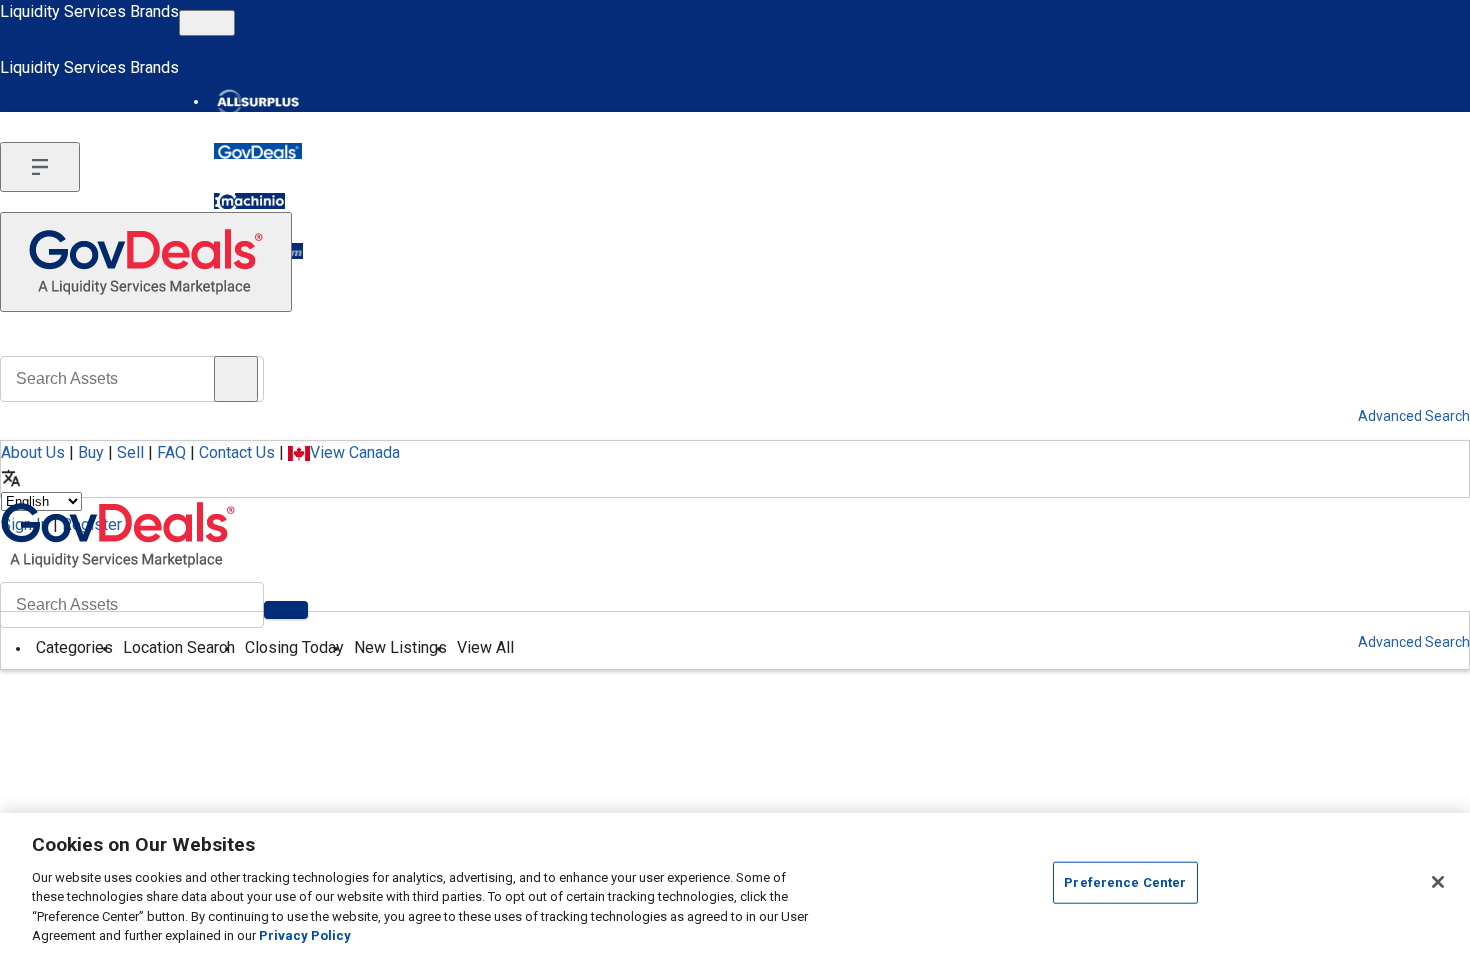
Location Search (179, 647)
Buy (91, 452)
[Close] (1438, 882)
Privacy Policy (305, 935)
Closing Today (294, 647)
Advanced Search (1414, 642)
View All (485, 647)
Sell (130, 452)
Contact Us (237, 452)
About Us (33, 452)
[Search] (286, 610)
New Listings (400, 647)
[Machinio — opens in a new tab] (249, 201)
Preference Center (1125, 882)
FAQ (171, 452)
